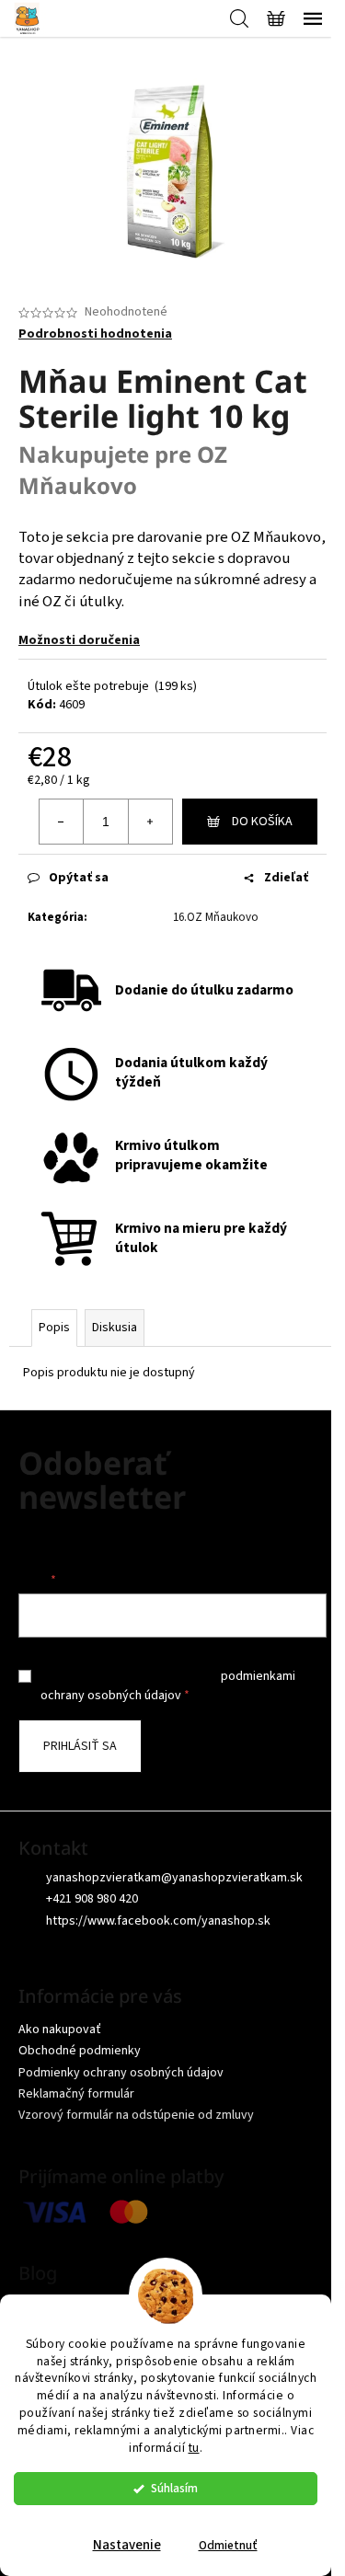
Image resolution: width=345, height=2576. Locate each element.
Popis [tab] (54, 1328)
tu (194, 2448)
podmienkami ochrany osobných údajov (168, 1685)
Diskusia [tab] (115, 1328)
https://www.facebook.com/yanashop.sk (158, 1921)
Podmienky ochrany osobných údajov (121, 2073)
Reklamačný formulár (76, 2094)
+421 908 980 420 (92, 1899)
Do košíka (262, 822)
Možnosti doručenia (79, 640)
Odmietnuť (228, 2545)
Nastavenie (127, 2545)
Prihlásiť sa (80, 1746)
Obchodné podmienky (80, 2051)
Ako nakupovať (60, 2030)
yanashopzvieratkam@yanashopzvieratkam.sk (174, 1878)
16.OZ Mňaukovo (216, 917)
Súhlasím (174, 2488)
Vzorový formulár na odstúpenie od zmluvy (136, 2115)
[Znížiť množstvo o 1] (62, 822)
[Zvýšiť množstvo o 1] (150, 822)
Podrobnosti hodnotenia (95, 334)
